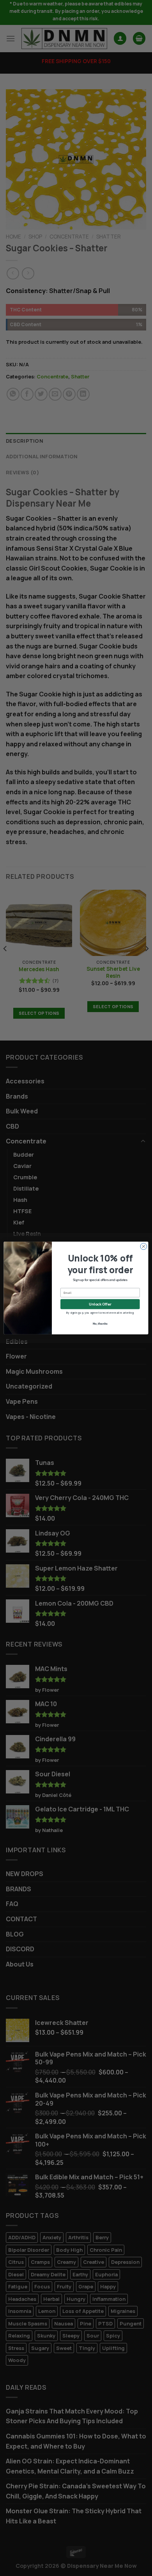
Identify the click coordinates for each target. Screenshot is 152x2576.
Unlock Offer (100, 1304)
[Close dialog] (144, 1246)
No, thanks (100, 1324)
